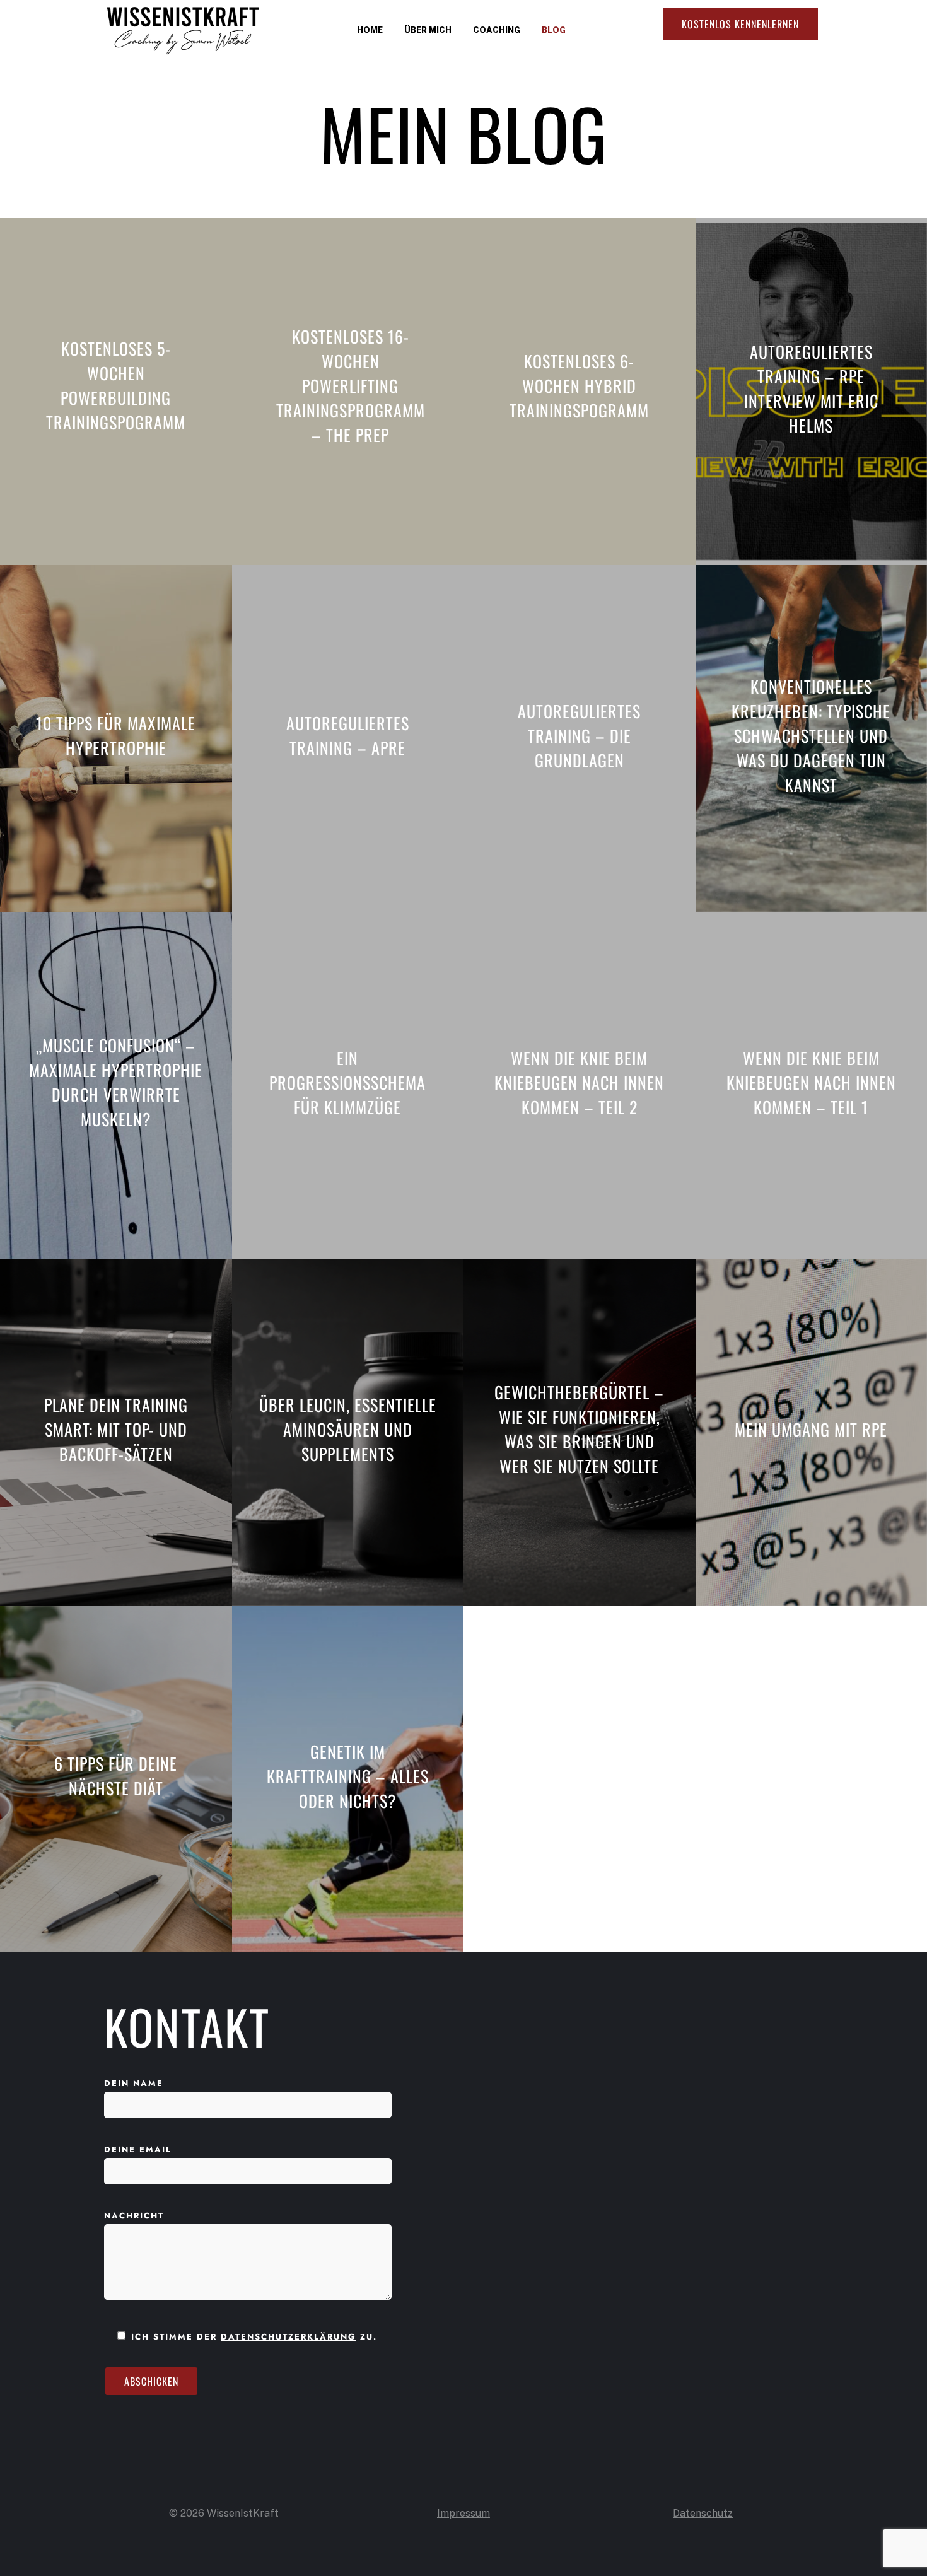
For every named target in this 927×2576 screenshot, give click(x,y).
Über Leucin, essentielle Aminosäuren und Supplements (348, 1429)
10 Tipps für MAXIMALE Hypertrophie (116, 735)
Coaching (497, 30)
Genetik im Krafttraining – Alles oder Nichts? (348, 1776)
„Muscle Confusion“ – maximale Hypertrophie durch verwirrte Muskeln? (116, 1082)
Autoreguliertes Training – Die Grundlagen (579, 736)
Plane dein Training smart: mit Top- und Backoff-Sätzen (116, 1429)
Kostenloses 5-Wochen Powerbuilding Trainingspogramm (116, 385)
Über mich (428, 30)
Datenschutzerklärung (289, 2337)
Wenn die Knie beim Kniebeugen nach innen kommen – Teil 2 (579, 1082)
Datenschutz (703, 2513)
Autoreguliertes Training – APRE (348, 735)
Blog (554, 30)
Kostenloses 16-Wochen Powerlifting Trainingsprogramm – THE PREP (351, 386)
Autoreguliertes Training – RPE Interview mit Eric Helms (811, 388)
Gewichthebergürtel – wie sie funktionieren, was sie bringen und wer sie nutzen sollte (579, 1429)
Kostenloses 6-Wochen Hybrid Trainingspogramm (579, 386)
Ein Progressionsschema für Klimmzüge (347, 1082)
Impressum (463, 2513)
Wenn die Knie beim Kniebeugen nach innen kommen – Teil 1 (811, 1082)
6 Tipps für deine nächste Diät (116, 1776)
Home (370, 30)
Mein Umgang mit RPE (811, 1429)
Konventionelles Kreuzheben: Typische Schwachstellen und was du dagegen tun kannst (811, 736)
